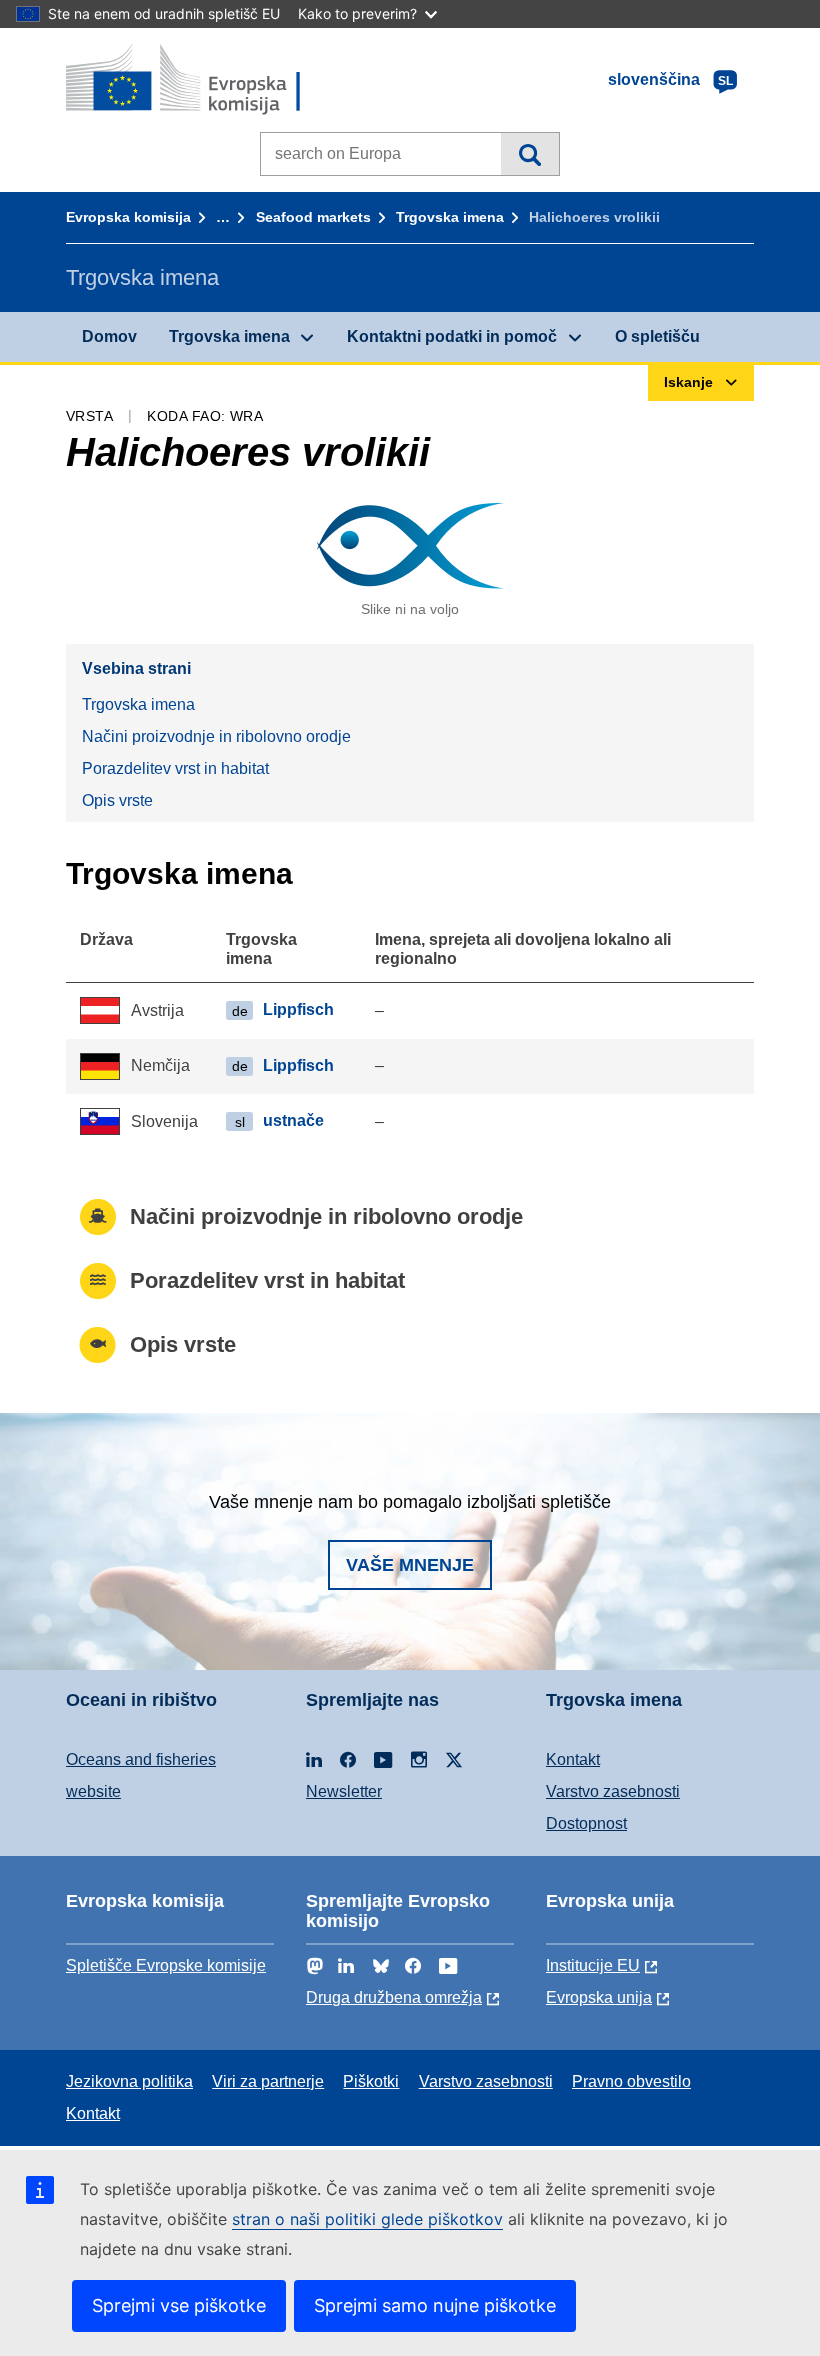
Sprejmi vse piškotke (179, 2305)
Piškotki (371, 2081)
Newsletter (344, 1791)
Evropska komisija (128, 217)
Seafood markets (313, 217)
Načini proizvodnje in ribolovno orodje (216, 736)
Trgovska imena (450, 217)
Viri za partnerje (268, 2081)
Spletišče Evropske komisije (166, 1965)
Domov (109, 336)
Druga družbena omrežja (394, 1997)
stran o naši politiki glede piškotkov (367, 2219)
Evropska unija (599, 1997)
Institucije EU (593, 1965)
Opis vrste (117, 800)
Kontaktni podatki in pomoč (452, 336)
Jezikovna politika (129, 2081)
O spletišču (657, 336)
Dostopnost (586, 1823)
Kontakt (573, 1759)
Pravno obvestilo (631, 2081)
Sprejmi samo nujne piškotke (435, 2305)
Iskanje (529, 154)
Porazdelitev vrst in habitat (175, 768)
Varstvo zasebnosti (613, 1791)
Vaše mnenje (410, 1565)
